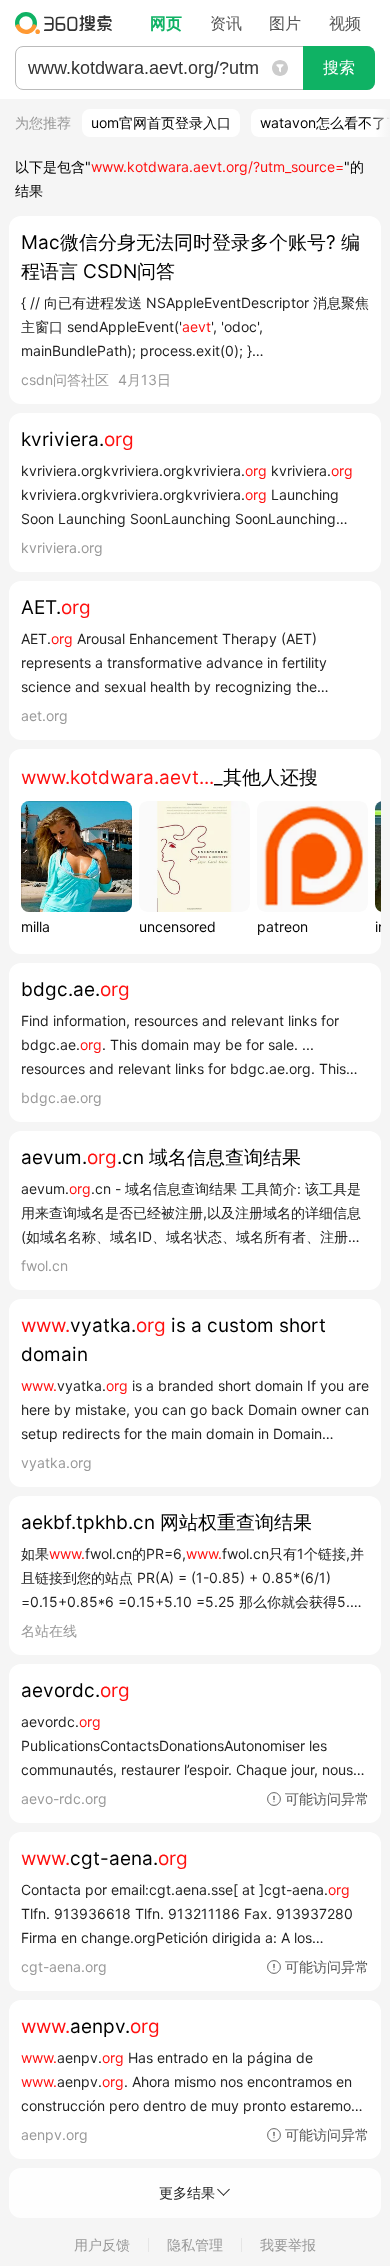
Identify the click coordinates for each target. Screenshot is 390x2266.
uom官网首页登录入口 (161, 122)
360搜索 (68, 23)
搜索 (339, 67)
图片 (285, 23)
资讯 (226, 23)
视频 (345, 23)
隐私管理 (195, 2244)
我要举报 (288, 2244)
